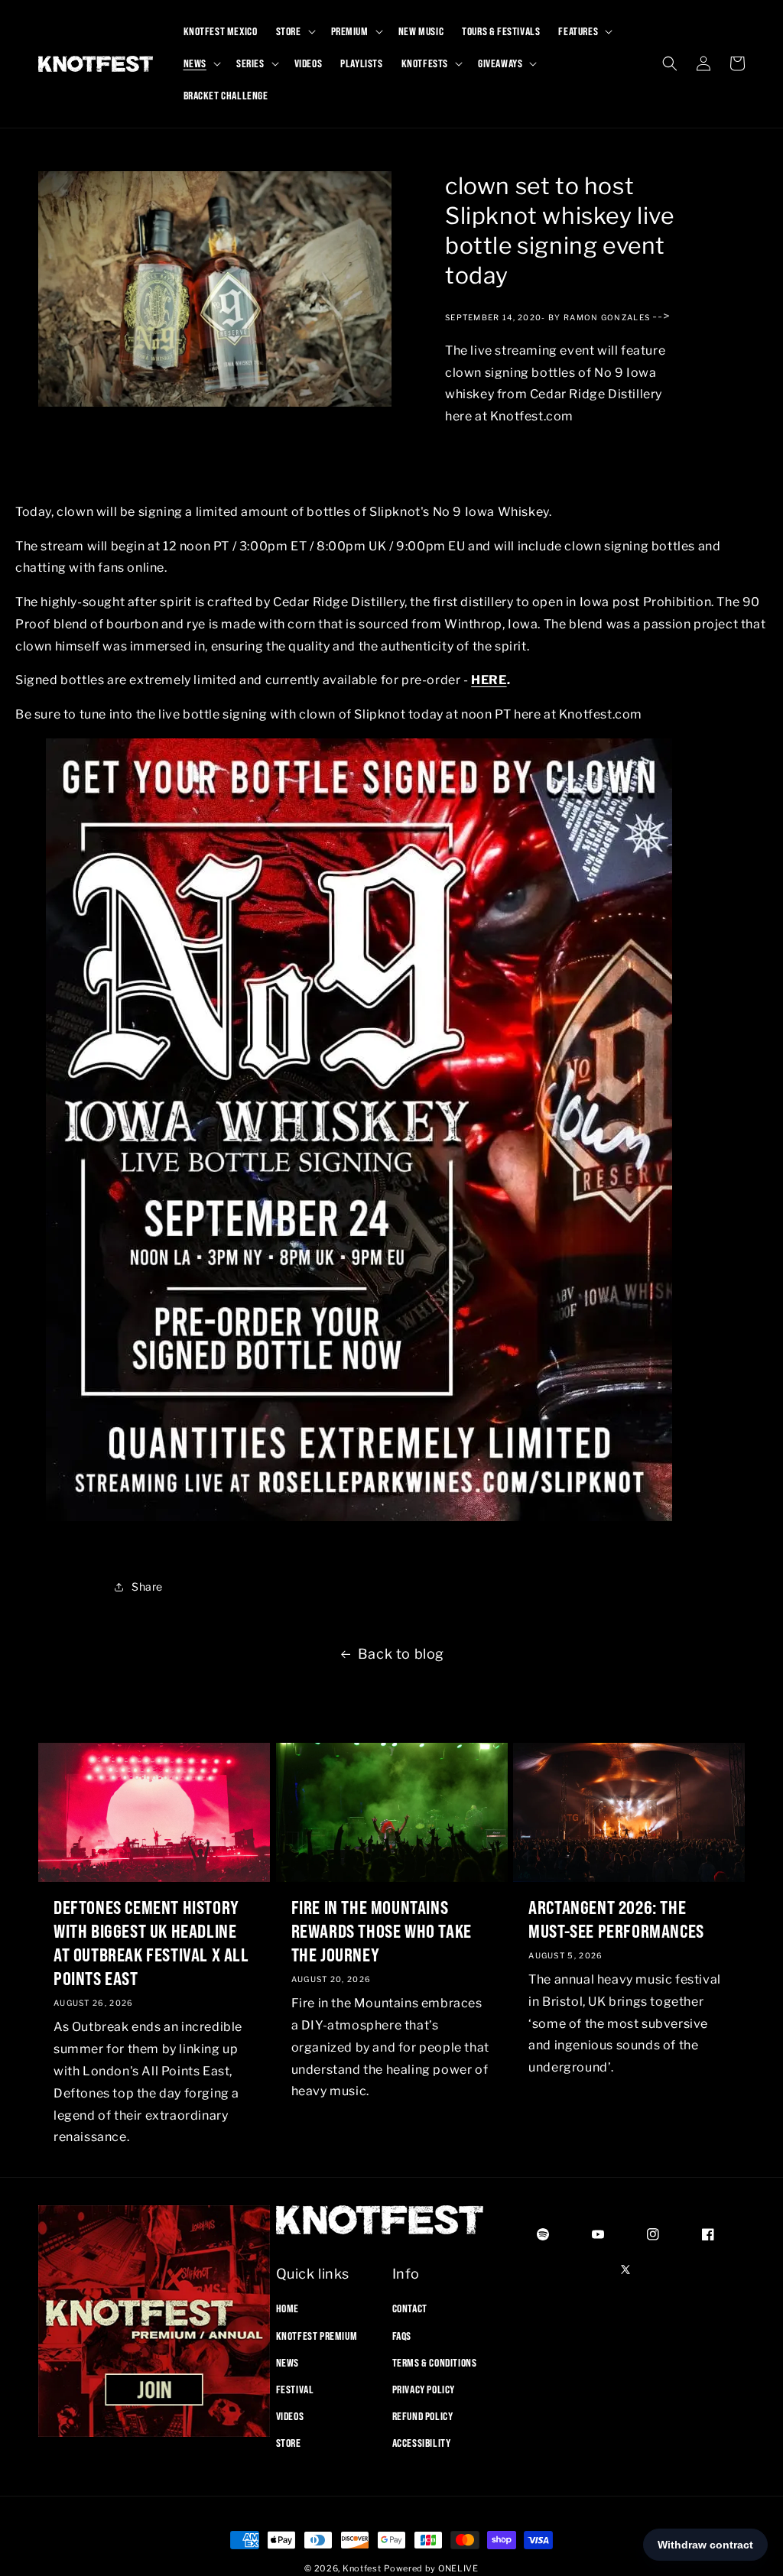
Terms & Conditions (435, 2363)
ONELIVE (458, 2568)
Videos (290, 2416)
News (288, 2363)
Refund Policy (423, 2416)
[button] (294, 31)
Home (288, 2308)
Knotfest (362, 2568)
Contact (410, 2308)
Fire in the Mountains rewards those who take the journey (382, 1931)
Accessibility (422, 2443)
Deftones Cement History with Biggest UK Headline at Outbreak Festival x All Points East (151, 1943)
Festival (295, 2389)
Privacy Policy (424, 2389)
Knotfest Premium (317, 2336)
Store (289, 2443)
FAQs (402, 2336)
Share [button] (147, 1586)
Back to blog (401, 1654)
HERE (489, 680)
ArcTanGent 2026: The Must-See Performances (616, 1919)
